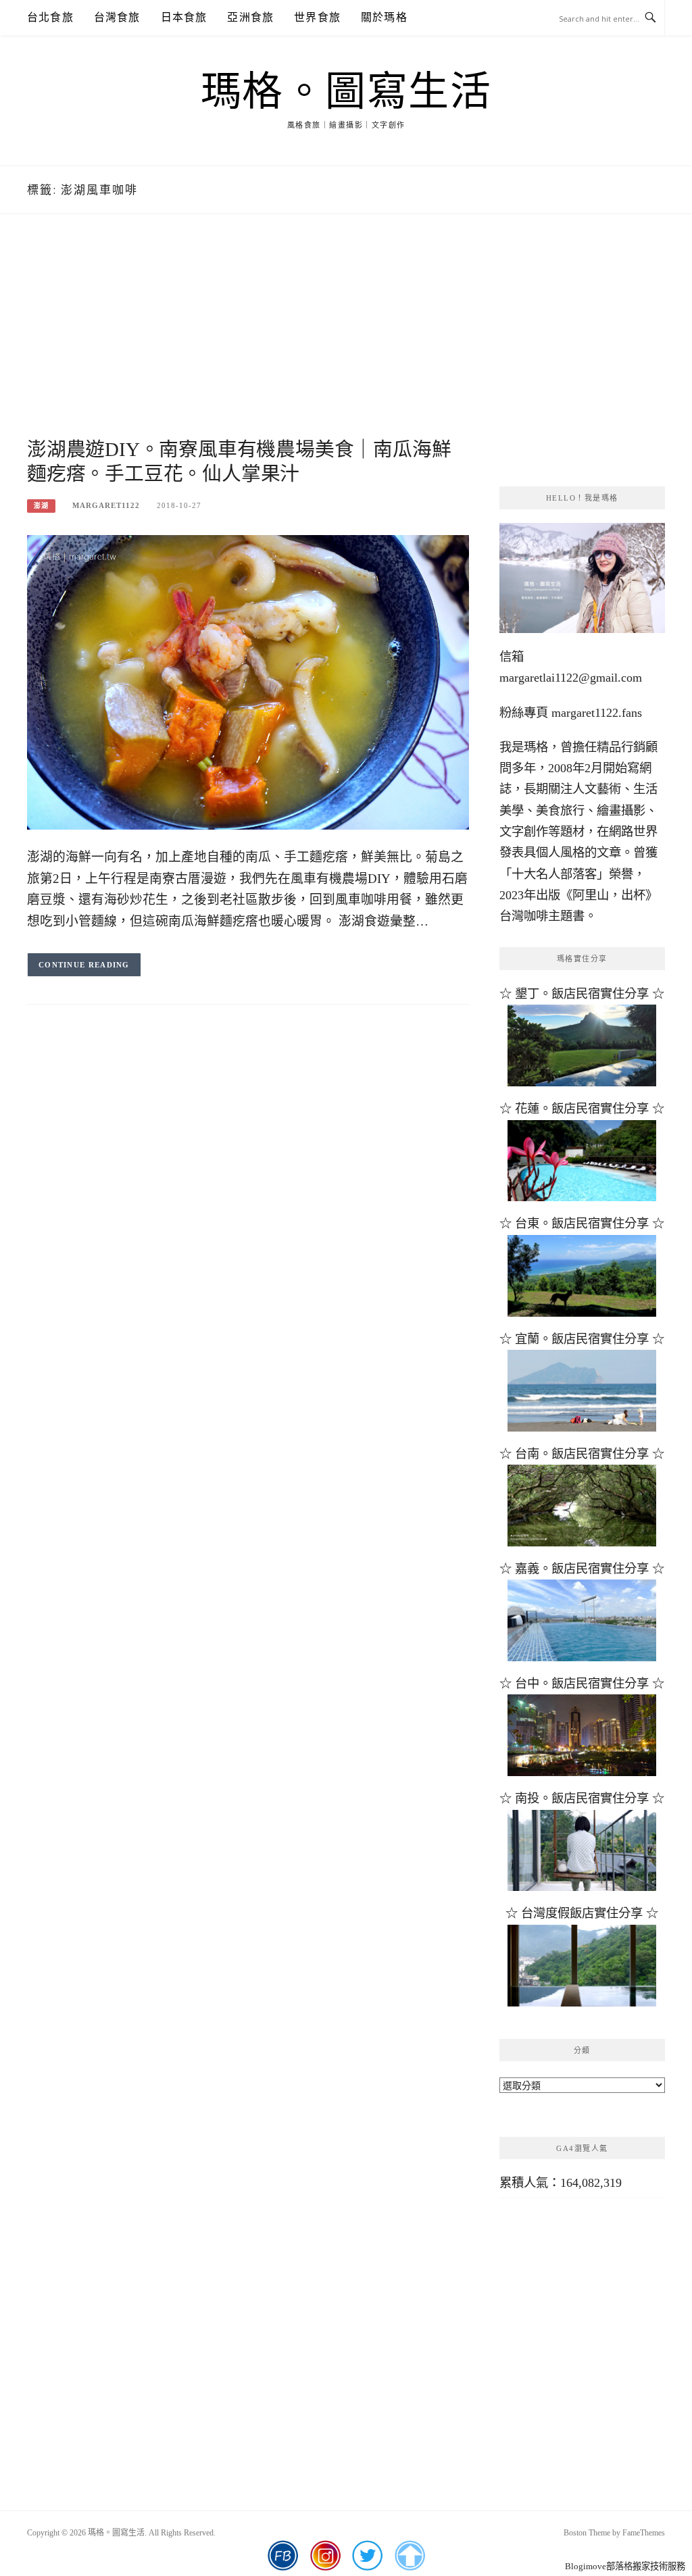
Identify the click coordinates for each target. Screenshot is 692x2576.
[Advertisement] (248, 343)
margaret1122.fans (595, 713)
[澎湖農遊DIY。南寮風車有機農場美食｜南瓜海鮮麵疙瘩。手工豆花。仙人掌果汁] (248, 681)
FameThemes (644, 2533)
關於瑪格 (384, 17)
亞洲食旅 (250, 17)
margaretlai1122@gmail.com (571, 678)
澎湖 (41, 506)
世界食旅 (317, 17)
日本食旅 (184, 17)
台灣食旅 (117, 17)
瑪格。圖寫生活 (346, 92)
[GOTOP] (409, 2556)
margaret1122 (106, 505)
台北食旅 (50, 17)
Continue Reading (84, 965)
